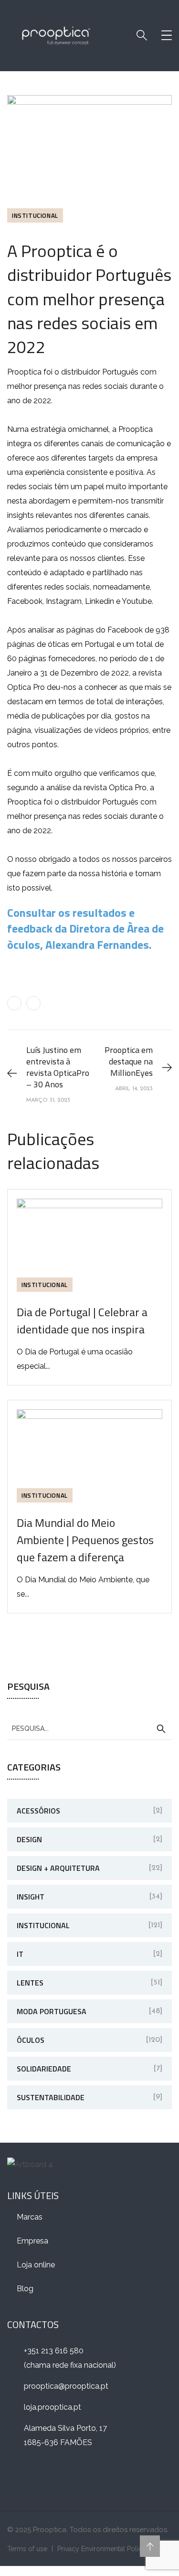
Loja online (36, 2265)
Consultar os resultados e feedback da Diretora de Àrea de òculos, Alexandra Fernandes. (85, 928)
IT (20, 1954)
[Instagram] (78, 2476)
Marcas (30, 2217)
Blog (25, 2289)
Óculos (31, 2040)
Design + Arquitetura (58, 1868)
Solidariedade (44, 2069)
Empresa (32, 2241)
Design (29, 1839)
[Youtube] (107, 2476)
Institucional (35, 215)
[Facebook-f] (19, 2476)
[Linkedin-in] (48, 2476)
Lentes (30, 1983)
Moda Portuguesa (52, 2011)
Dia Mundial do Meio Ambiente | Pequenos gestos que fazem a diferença (85, 1540)
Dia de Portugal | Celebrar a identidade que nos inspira (82, 1320)
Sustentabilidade (51, 2097)
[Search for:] (89, 1728)
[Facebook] (14, 1003)
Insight (31, 1897)
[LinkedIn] (33, 1003)
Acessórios (38, 1811)
